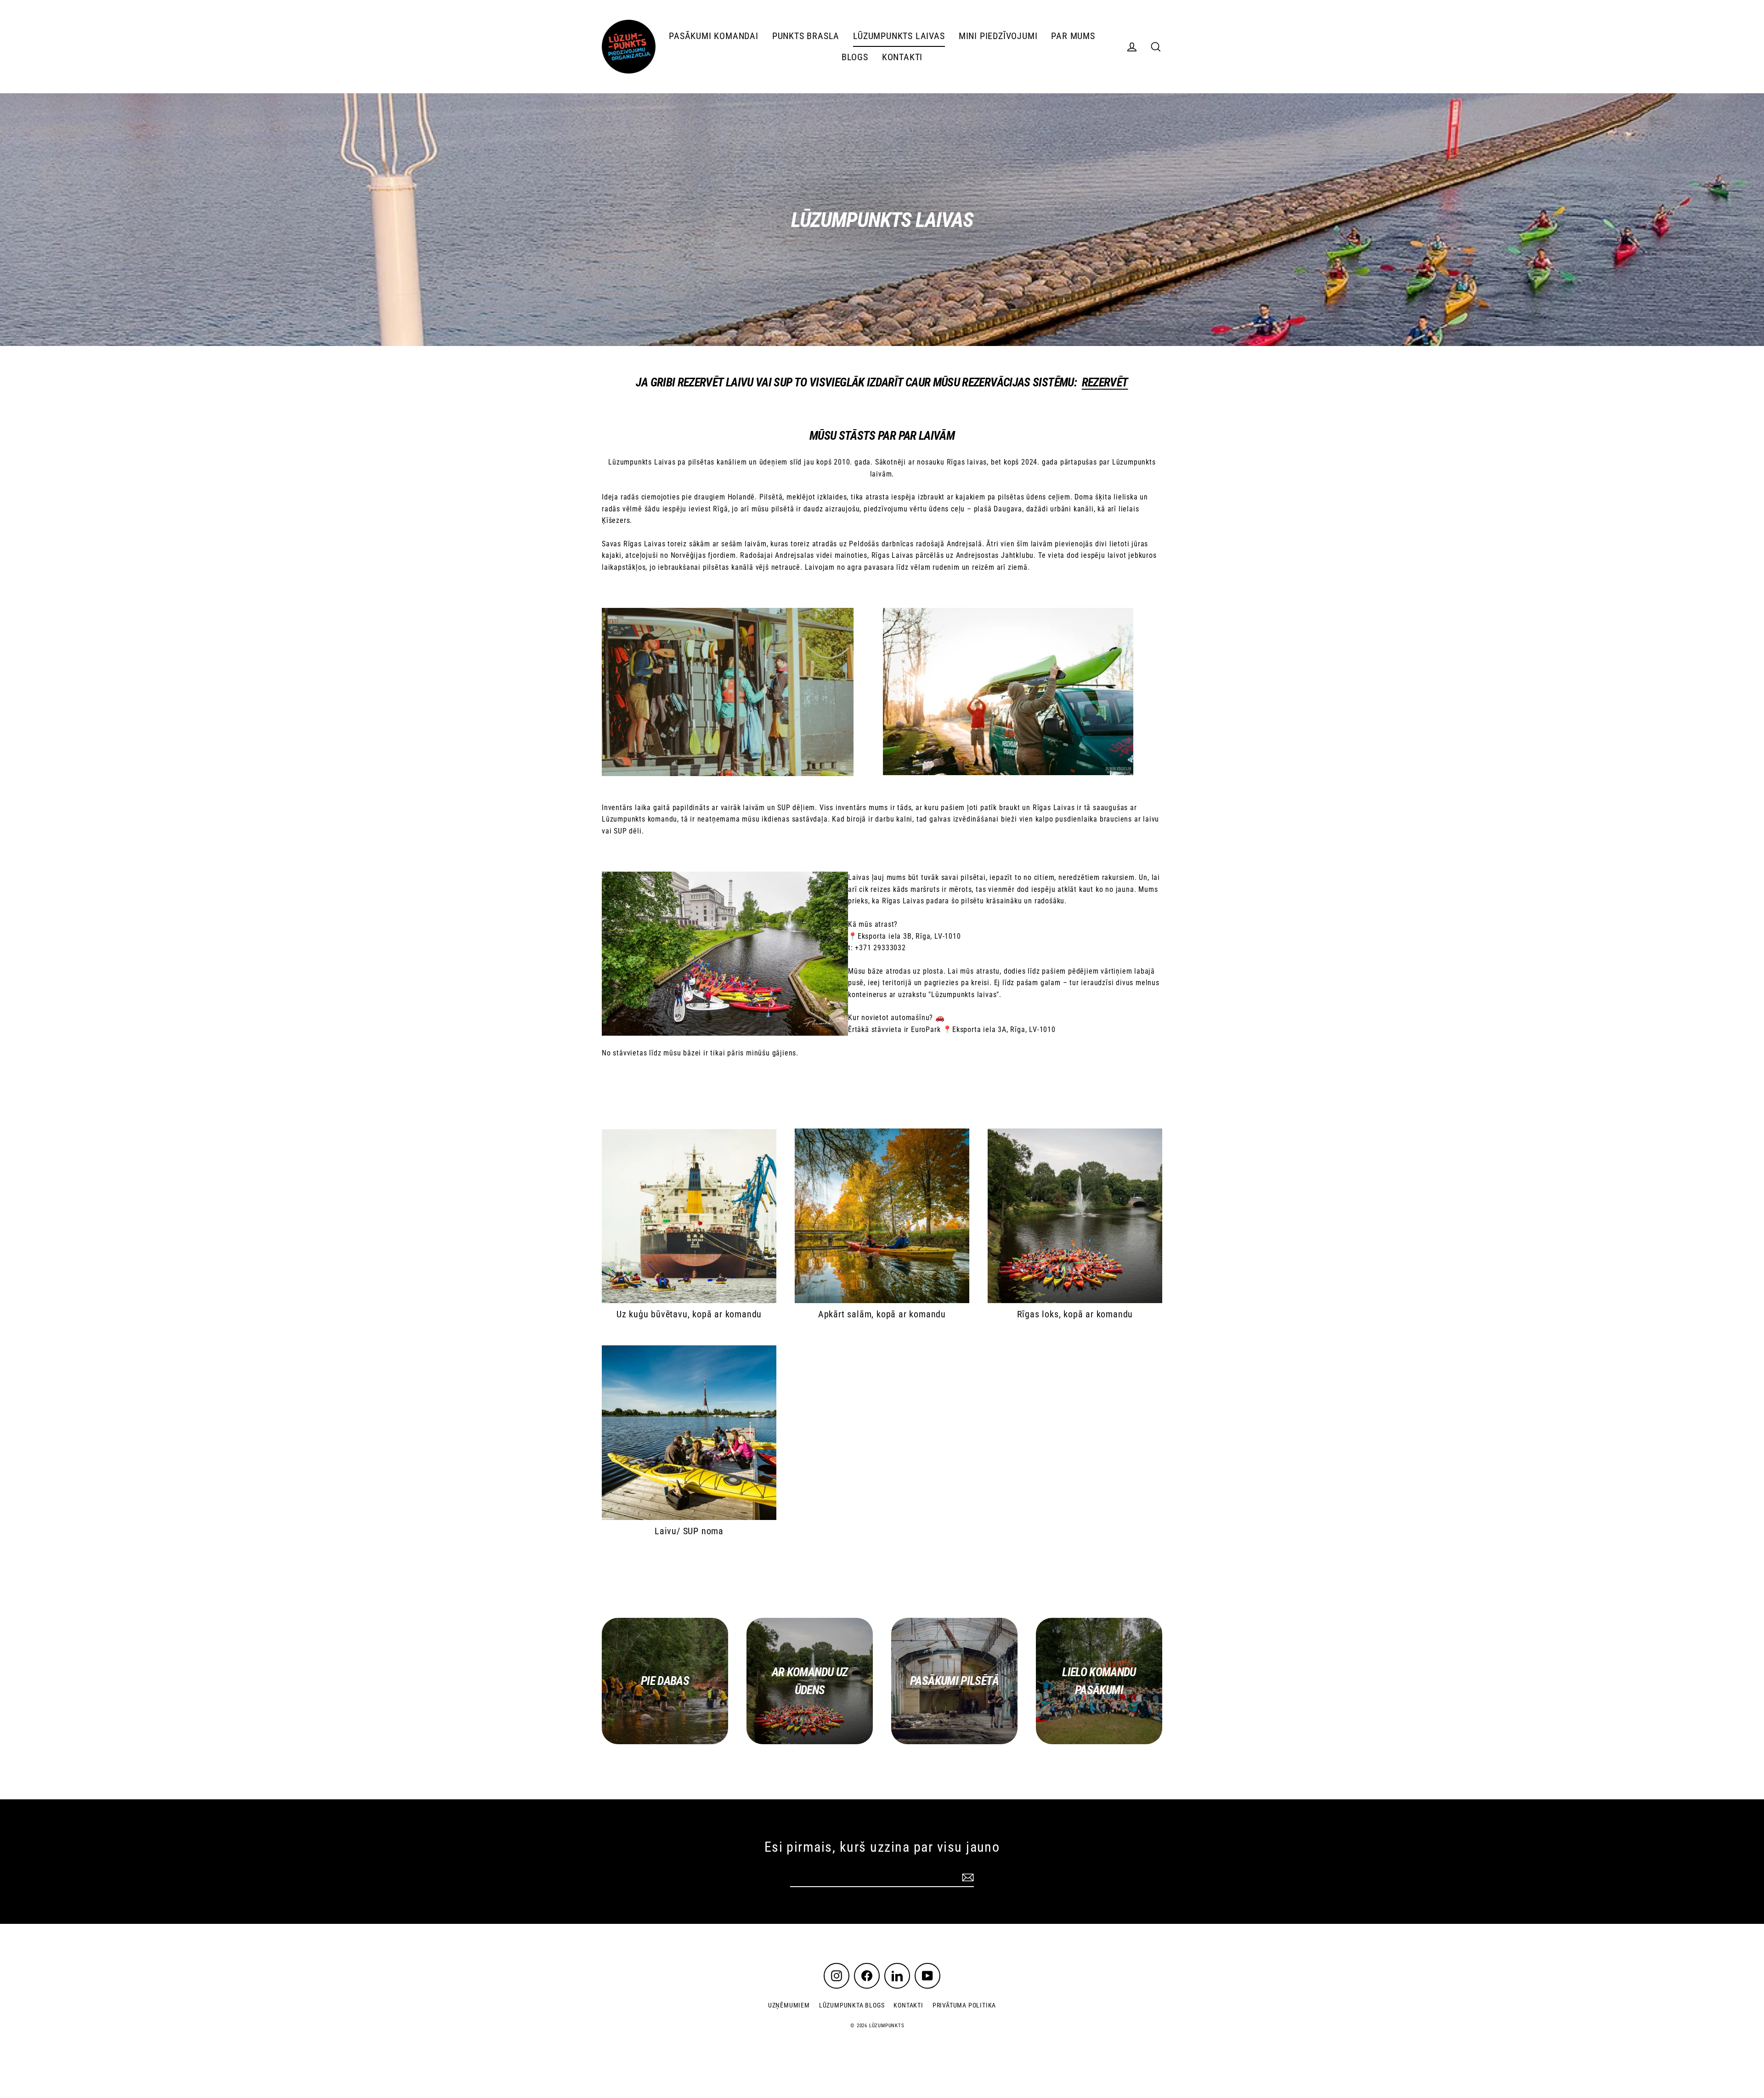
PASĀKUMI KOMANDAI (714, 36)
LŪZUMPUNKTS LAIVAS (899, 36)
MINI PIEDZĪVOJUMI (998, 36)
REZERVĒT (1105, 382)
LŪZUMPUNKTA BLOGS (852, 2005)
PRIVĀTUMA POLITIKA (964, 2005)
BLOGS (855, 57)
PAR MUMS (1073, 36)
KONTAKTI (902, 57)
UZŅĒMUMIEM (789, 2005)
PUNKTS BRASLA (806, 36)
